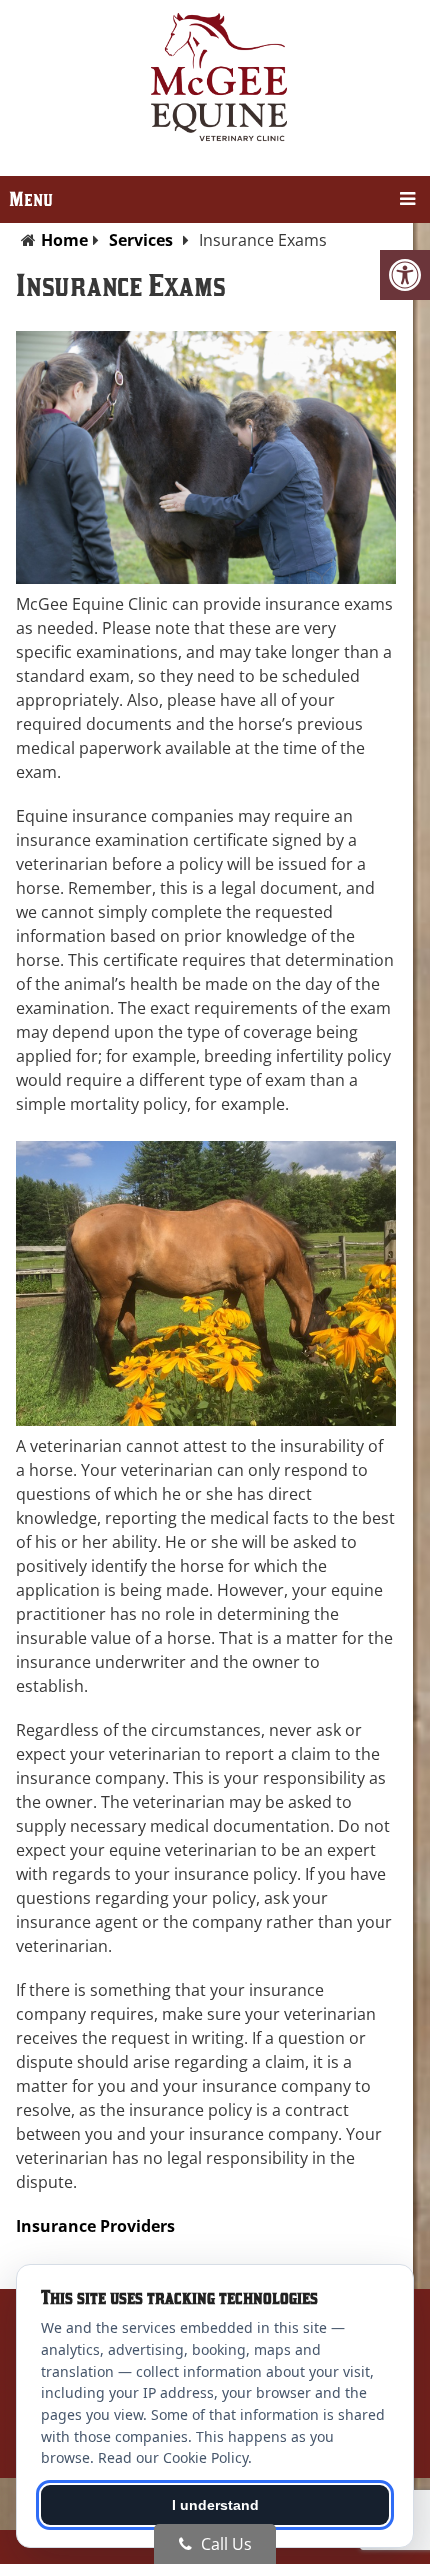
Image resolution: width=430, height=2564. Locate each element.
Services (141, 240)
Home (64, 240)
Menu (31, 199)
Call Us (224, 2544)
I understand (215, 2505)
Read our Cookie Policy (173, 2457)
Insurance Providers (95, 2226)
